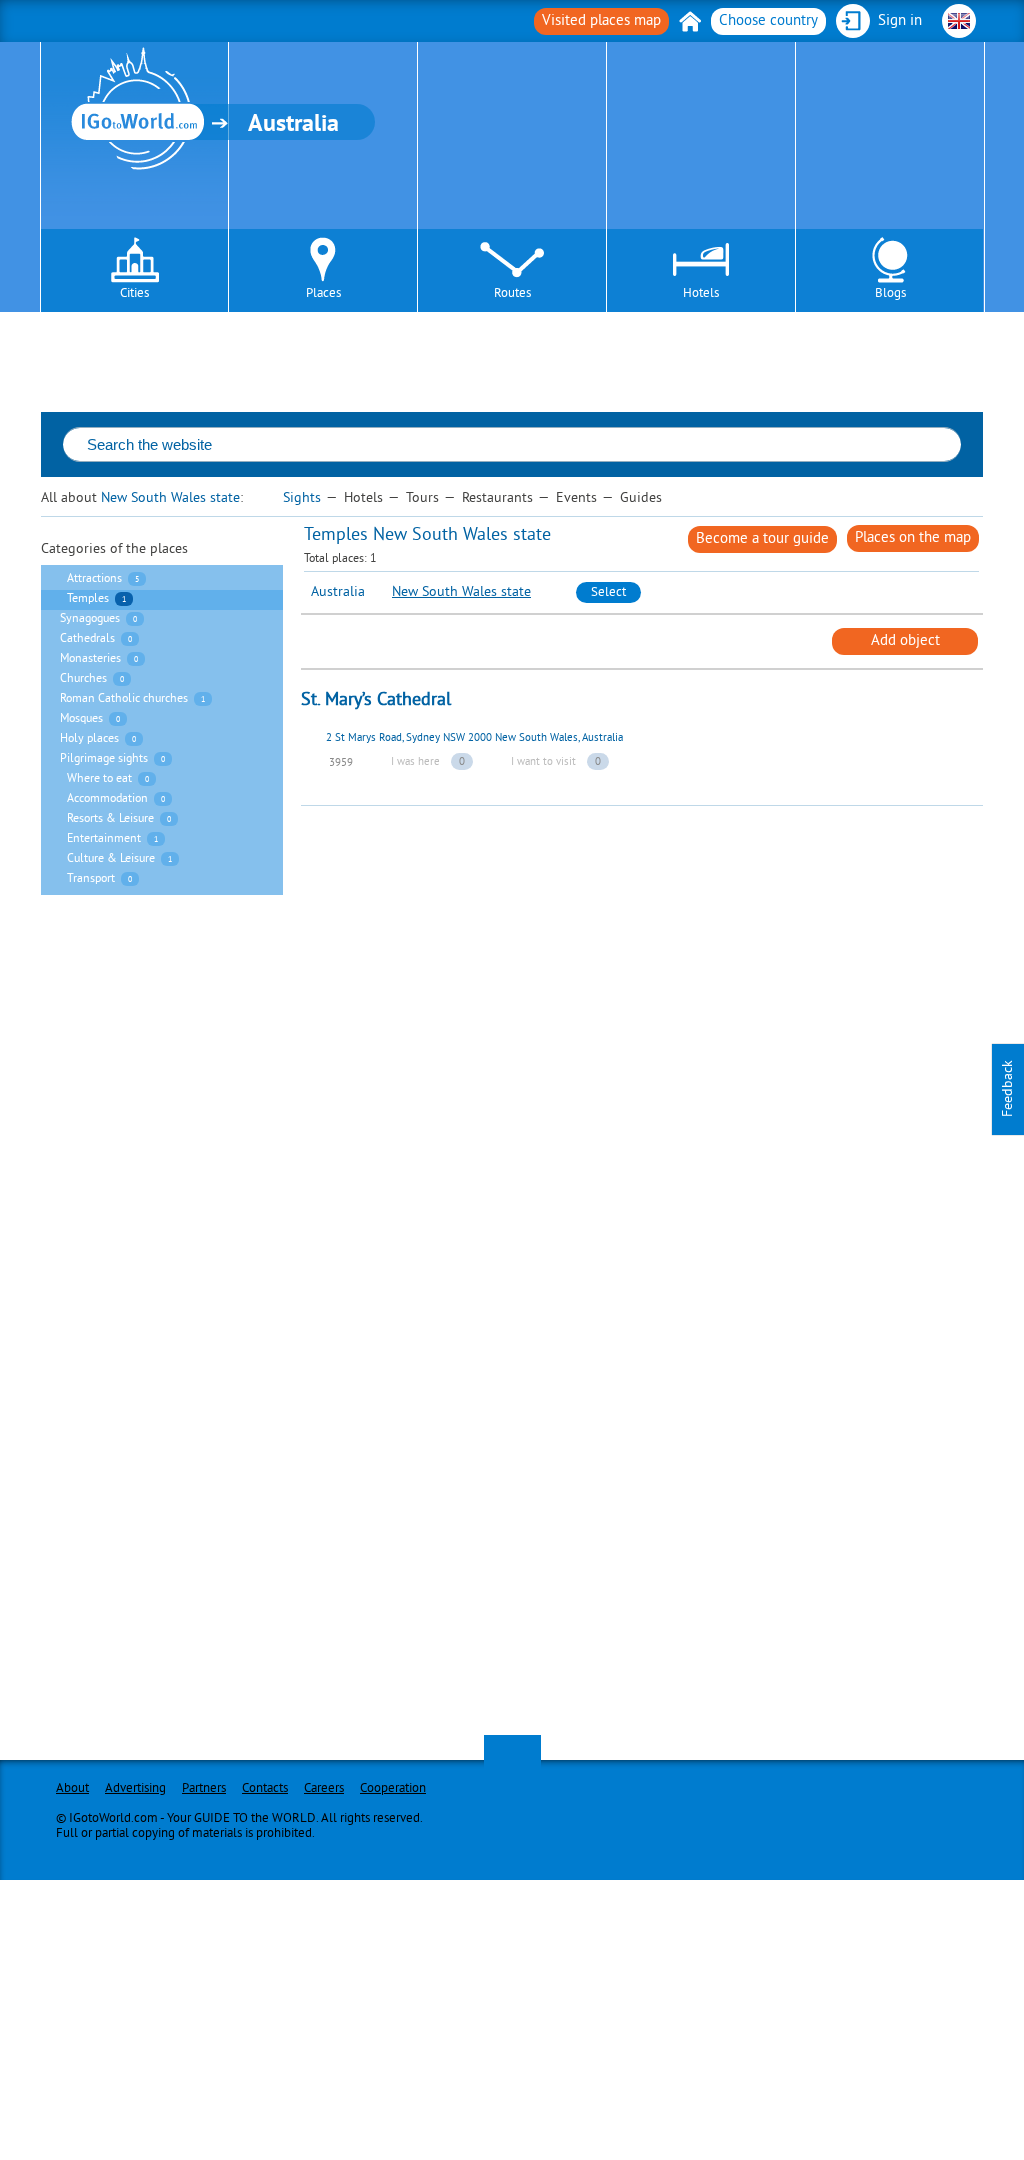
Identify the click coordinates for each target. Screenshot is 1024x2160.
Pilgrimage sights (104, 759)
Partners (204, 1789)
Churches (83, 679)
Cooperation (393, 1789)
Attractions (94, 579)
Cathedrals (87, 639)
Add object (905, 641)
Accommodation (107, 799)
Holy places (89, 739)
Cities (134, 294)
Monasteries (90, 659)
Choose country (768, 21)
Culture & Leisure (111, 859)
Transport (91, 879)
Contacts (265, 1789)
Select (608, 593)
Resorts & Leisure (110, 819)
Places (323, 294)
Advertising (135, 1789)
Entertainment (104, 839)
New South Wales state (170, 498)
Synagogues (90, 619)
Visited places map (601, 21)
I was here (415, 762)
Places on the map (913, 538)
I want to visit (543, 762)
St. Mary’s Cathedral (376, 700)
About (72, 1789)
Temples (88, 599)
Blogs (890, 294)
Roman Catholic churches (124, 699)
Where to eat (99, 779)
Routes (512, 294)
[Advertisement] (662, 946)
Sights (302, 498)
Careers (324, 1789)
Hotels (701, 294)
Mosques (81, 719)
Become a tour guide (762, 539)
